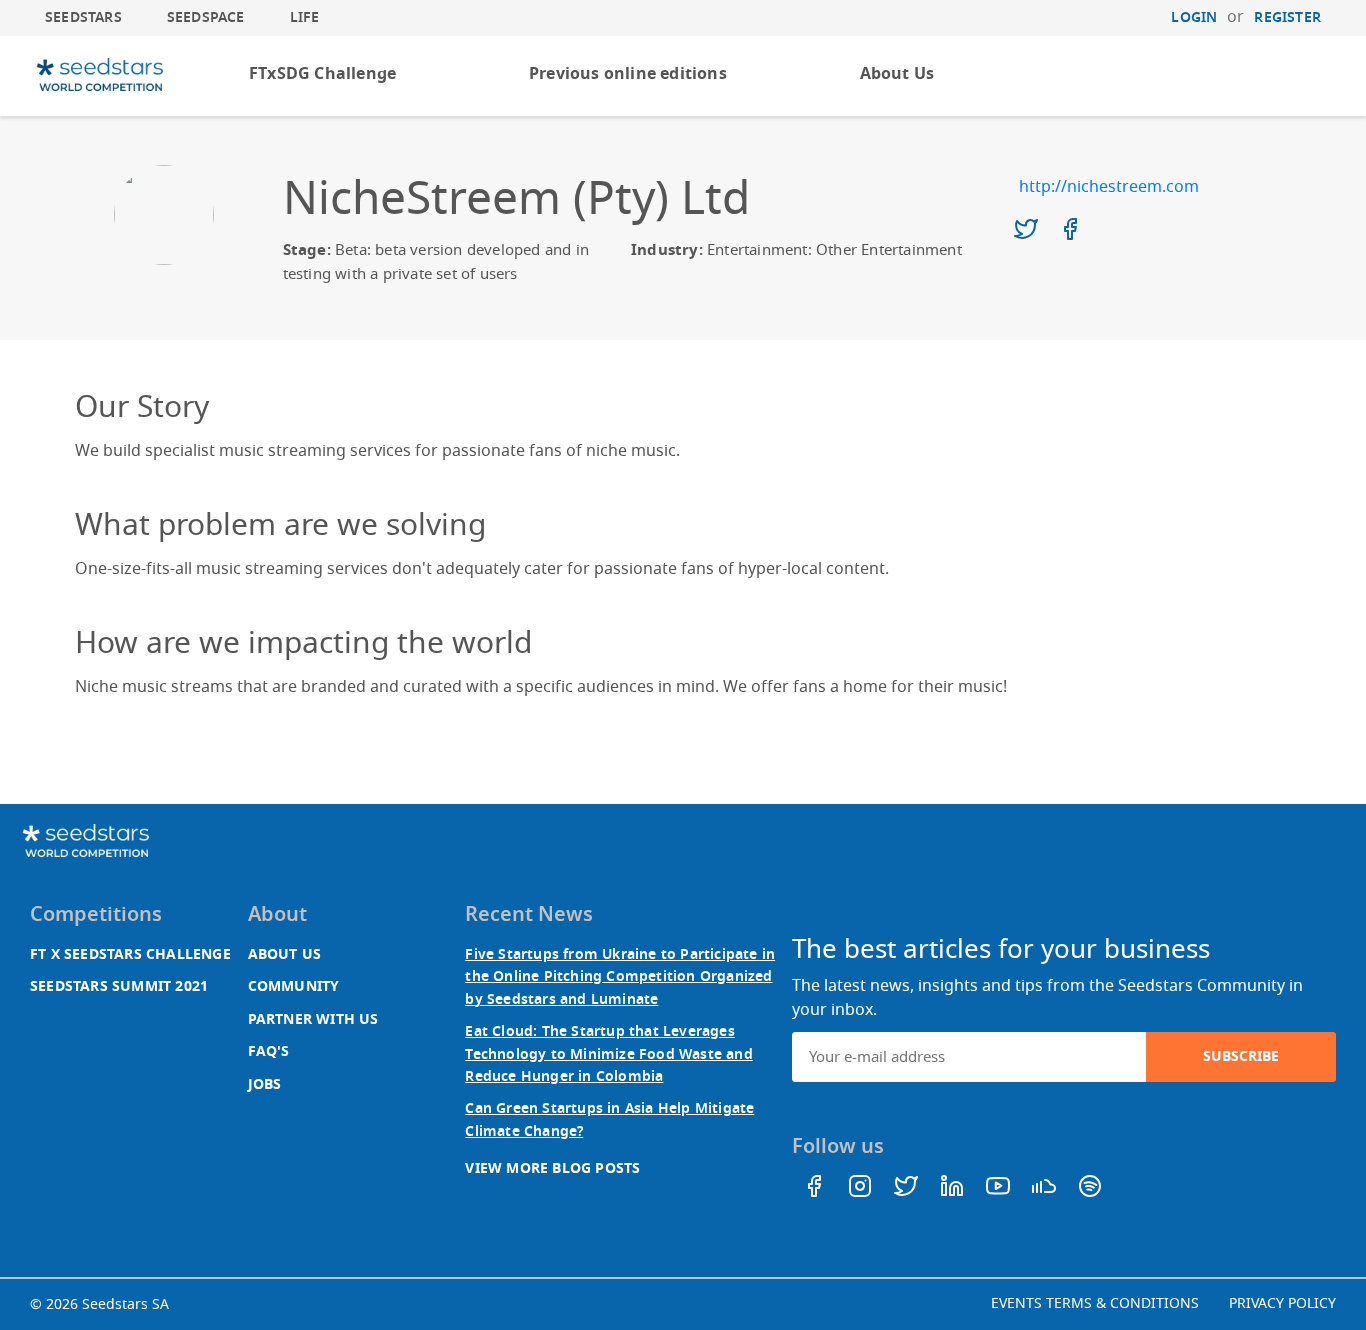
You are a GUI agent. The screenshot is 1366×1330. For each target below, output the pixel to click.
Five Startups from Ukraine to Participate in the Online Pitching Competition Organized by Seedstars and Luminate (620, 977)
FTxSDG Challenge (322, 74)
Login (1194, 17)
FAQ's (269, 1051)
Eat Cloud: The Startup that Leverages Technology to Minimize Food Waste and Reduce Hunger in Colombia (608, 1054)
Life (305, 17)
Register (1287, 17)
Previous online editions (628, 74)
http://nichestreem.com (1109, 187)
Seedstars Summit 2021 (119, 986)
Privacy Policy (1282, 1303)
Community (294, 986)
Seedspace (206, 17)
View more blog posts (552, 1168)
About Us (897, 74)
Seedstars (83, 17)
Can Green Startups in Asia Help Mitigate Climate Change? (609, 1119)
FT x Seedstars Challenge (130, 954)
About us (285, 954)
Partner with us (313, 1019)
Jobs (265, 1084)
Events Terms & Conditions (1095, 1303)
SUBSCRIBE (1241, 1056)
